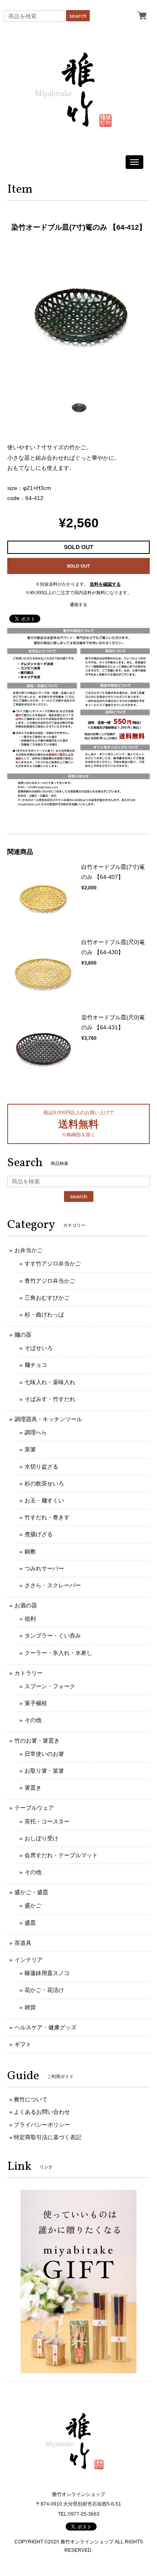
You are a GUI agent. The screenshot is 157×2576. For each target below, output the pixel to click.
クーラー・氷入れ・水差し (58, 1653)
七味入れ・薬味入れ (50, 1382)
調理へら (36, 1432)
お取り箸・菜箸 (44, 1771)
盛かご (33, 1905)
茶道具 (23, 1943)
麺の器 (23, 1335)
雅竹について (31, 2099)
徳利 (30, 1619)
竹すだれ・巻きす (47, 1517)
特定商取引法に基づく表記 (48, 2137)
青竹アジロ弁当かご (50, 1281)
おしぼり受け (41, 1838)
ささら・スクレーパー (53, 1585)
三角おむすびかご (47, 1298)
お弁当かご (29, 1250)
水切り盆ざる (41, 1467)
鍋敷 (30, 1551)
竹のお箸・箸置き (37, 1741)
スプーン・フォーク (50, 1686)
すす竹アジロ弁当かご (53, 1263)
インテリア (29, 1960)
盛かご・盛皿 (31, 1892)
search (78, 16)
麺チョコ (36, 1365)
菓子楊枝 (36, 1703)
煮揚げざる (39, 1534)
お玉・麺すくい (44, 1500)
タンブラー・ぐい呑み (53, 1636)
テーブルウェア (34, 1808)
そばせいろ (39, 1348)
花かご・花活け (44, 1990)
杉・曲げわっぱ (44, 1315)
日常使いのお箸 (44, 1754)
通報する (78, 605)
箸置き (33, 1788)
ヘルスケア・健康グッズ (45, 2027)
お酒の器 (26, 1605)
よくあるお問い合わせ (42, 2112)
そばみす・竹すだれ (50, 1399)
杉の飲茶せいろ (44, 1483)
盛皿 (30, 1923)
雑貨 (30, 2007)
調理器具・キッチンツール (48, 1419)
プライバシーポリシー (42, 2125)
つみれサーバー (44, 1568)
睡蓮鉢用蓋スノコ (47, 1973)
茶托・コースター (47, 1821)
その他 (33, 1720)
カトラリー (29, 1673)
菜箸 (30, 1449)
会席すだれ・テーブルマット (61, 1855)
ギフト (23, 2044)
